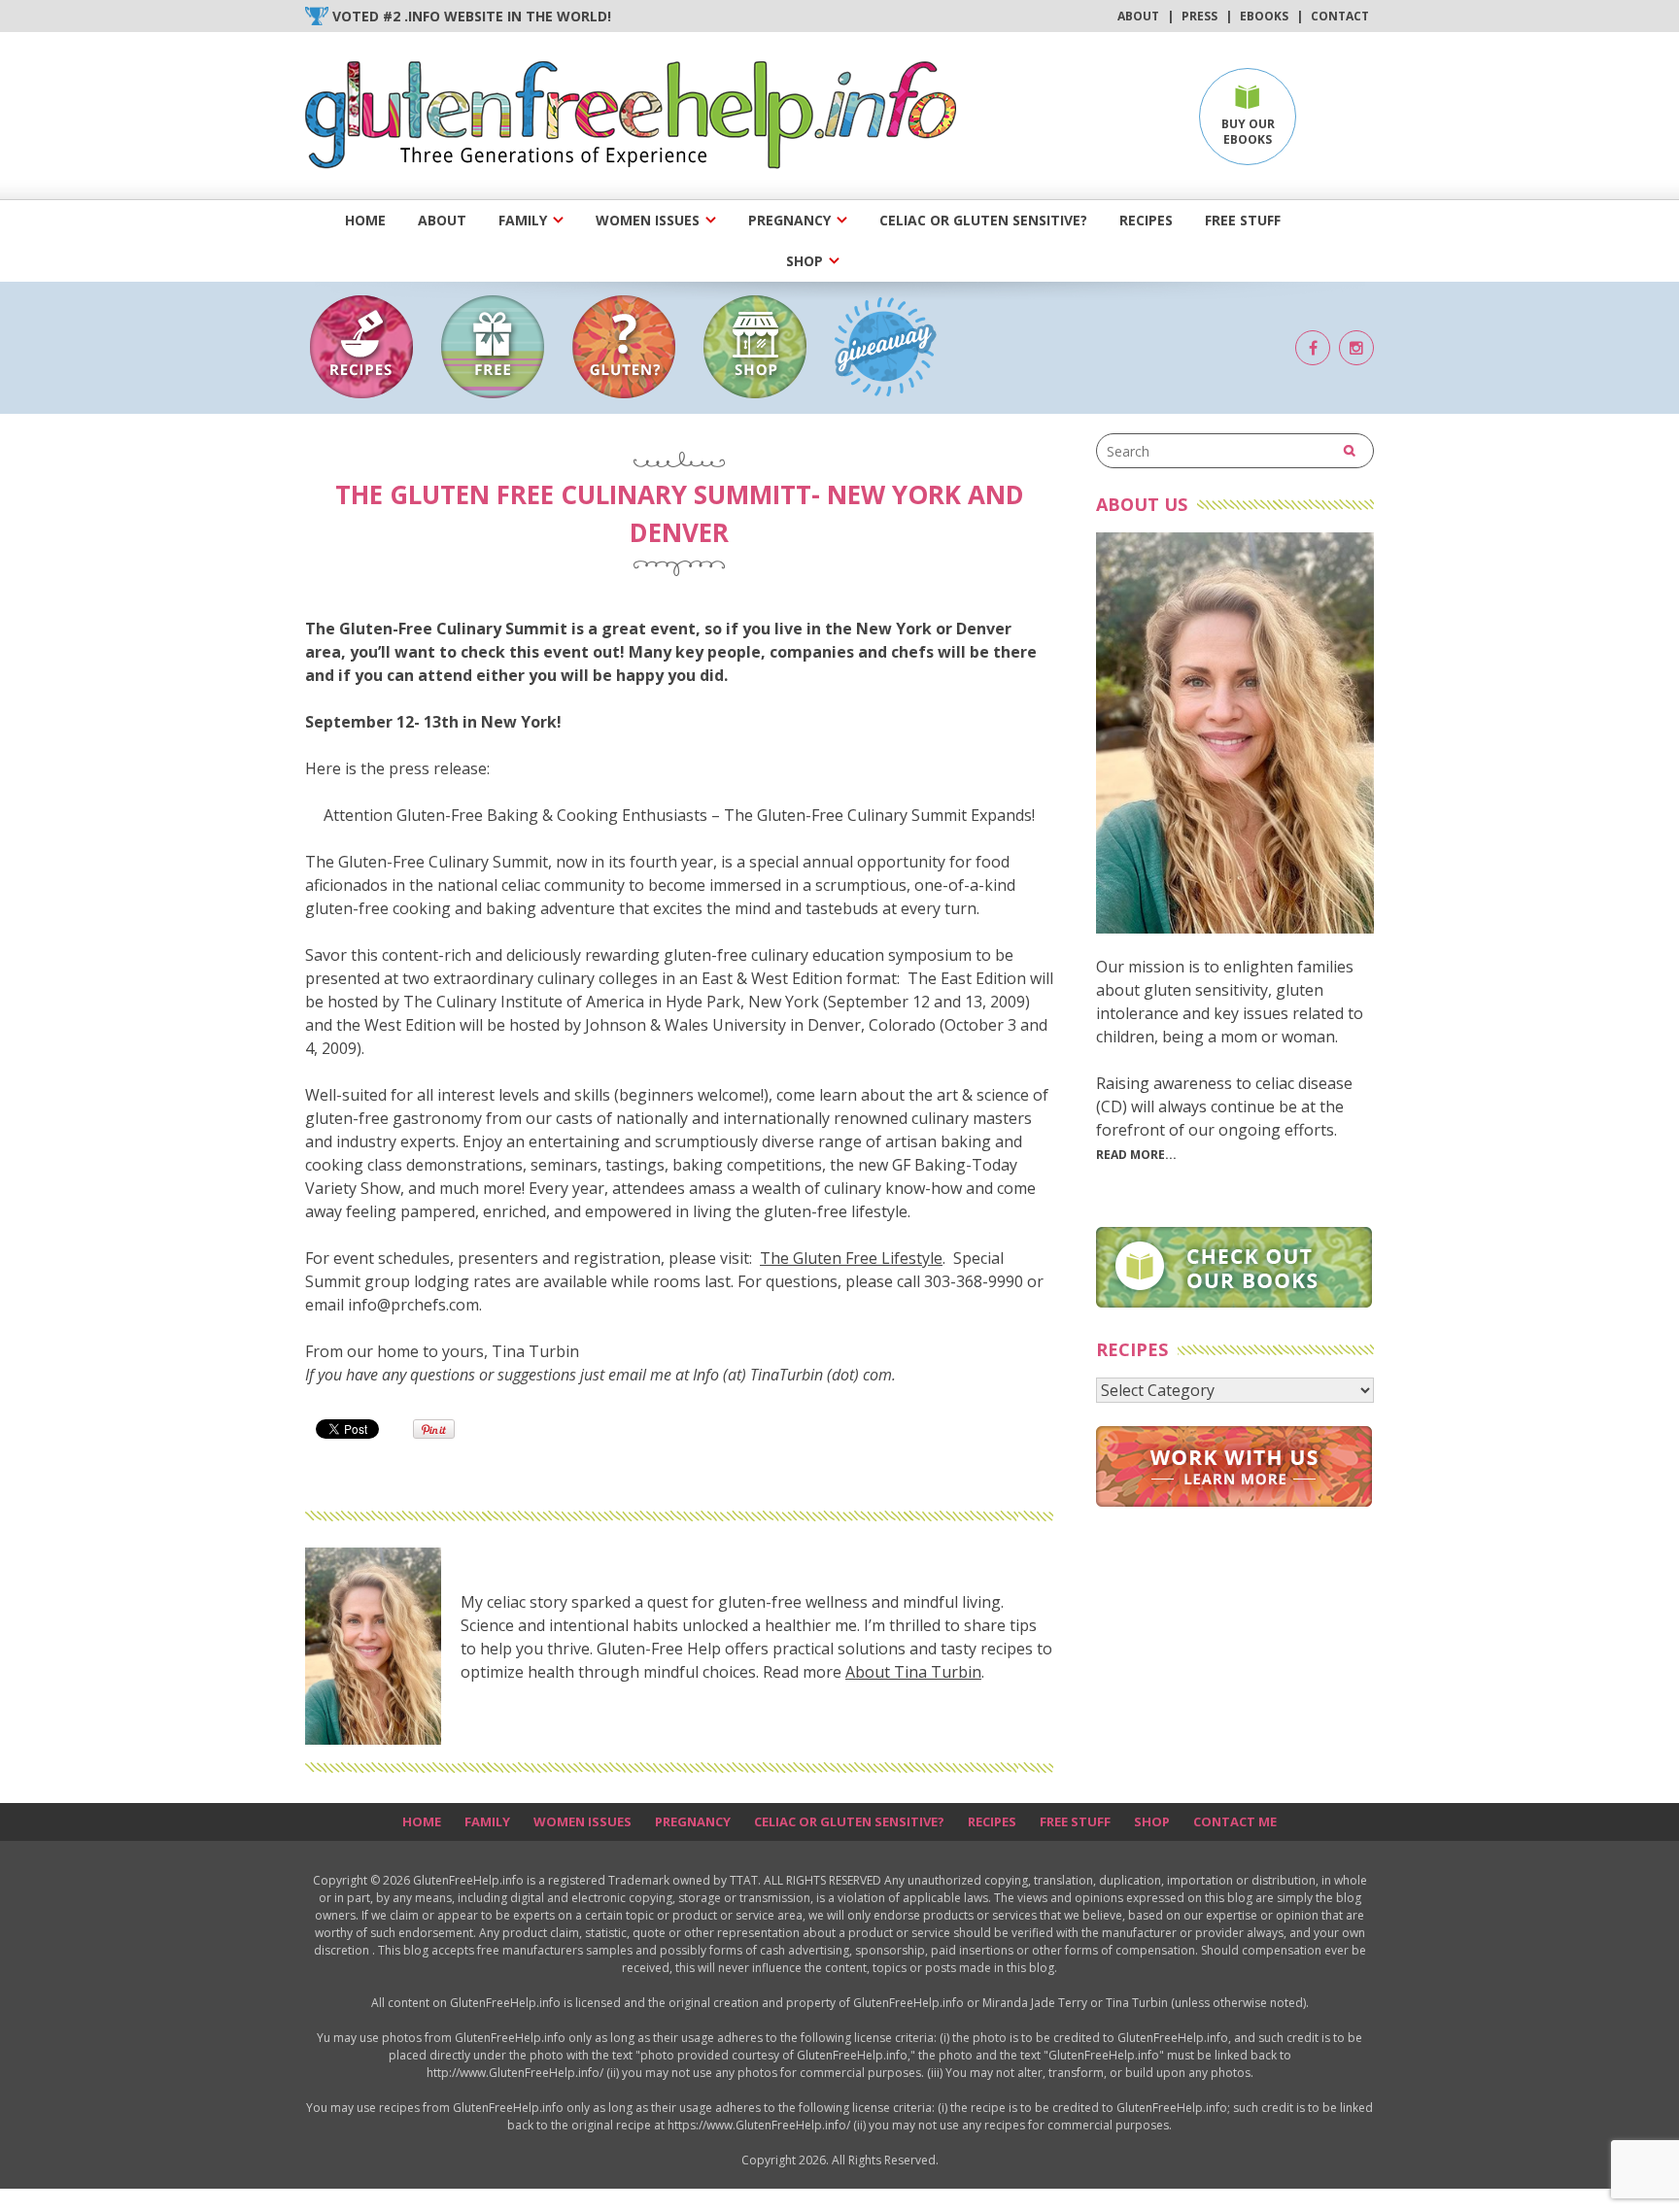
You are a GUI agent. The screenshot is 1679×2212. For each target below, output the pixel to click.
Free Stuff (1243, 220)
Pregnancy (789, 220)
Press (1199, 16)
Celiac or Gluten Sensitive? (983, 220)
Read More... (1136, 1155)
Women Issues (648, 220)
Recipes (1146, 220)
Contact (1340, 16)
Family (523, 220)
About (1138, 16)
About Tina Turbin (913, 1672)
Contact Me (1235, 1821)
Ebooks (1264, 16)
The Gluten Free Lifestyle (851, 1258)
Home (365, 220)
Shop (805, 261)
